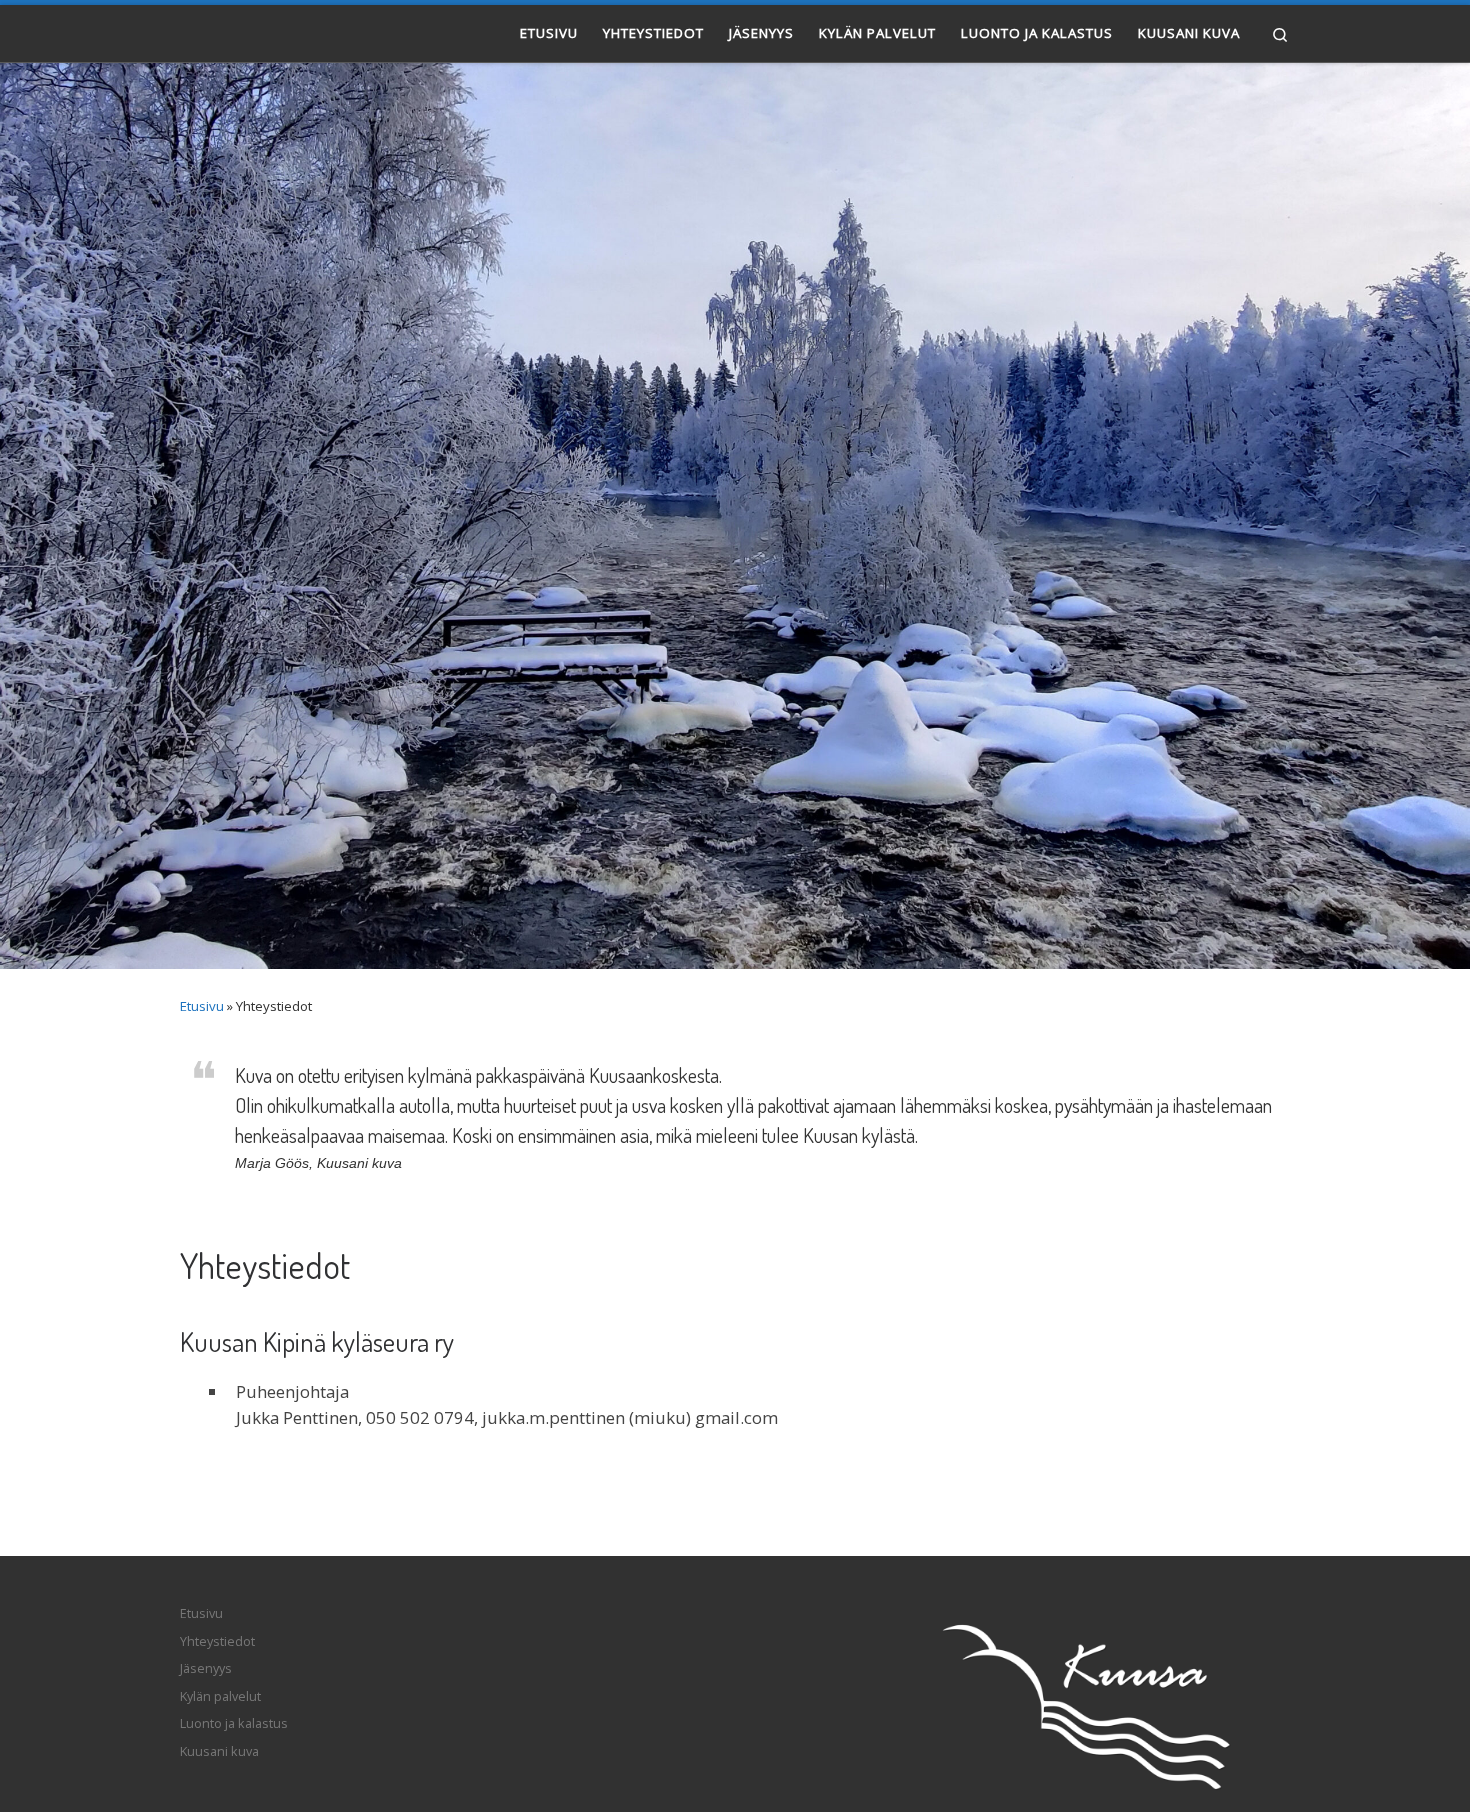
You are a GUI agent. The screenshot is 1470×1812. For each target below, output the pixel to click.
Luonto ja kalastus (234, 1723)
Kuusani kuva (219, 1751)
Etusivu (202, 1006)
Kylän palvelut (220, 1696)
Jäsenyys (206, 1668)
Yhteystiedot (217, 1641)
